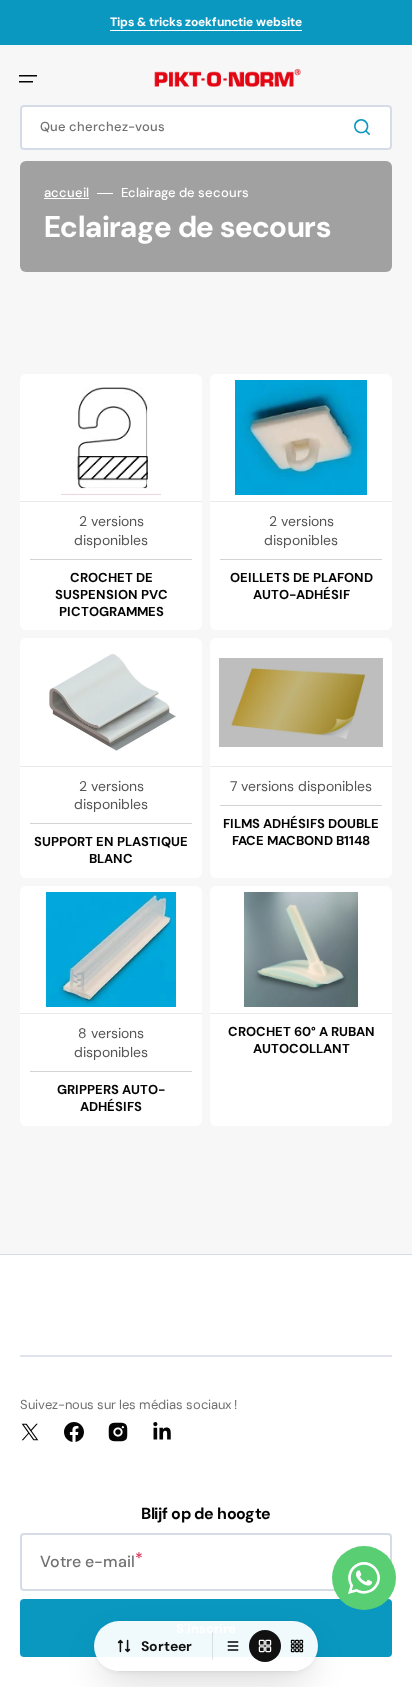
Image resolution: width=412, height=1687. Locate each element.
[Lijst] (233, 1646)
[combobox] (206, 127)
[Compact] (297, 1646)
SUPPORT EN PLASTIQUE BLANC (111, 850)
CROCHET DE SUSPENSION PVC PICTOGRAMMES (111, 595)
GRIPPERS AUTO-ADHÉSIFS (111, 1098)
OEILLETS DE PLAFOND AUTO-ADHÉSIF (301, 586)
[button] (28, 79)
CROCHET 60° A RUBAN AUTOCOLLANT (301, 1040)
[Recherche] (366, 127)
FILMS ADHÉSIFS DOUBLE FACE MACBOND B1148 (301, 832)
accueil (66, 193)
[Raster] (265, 1646)
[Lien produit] (111, 502)
